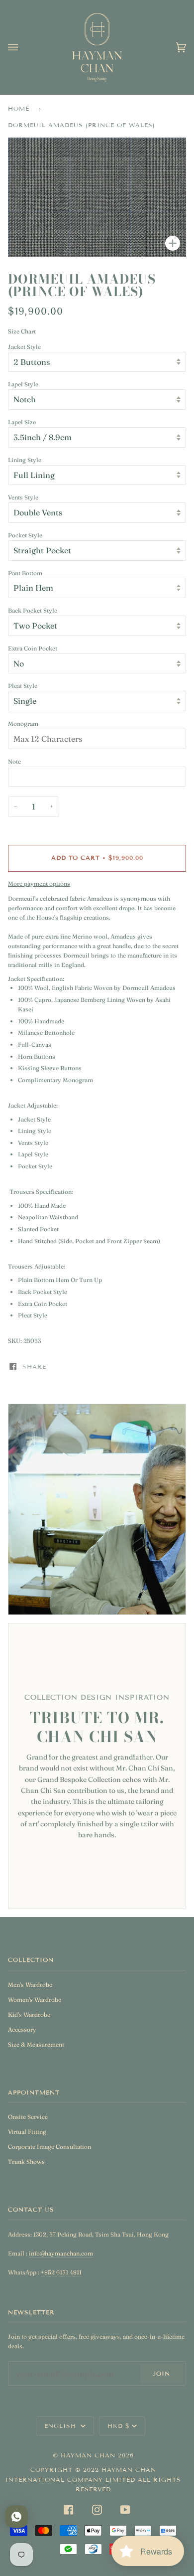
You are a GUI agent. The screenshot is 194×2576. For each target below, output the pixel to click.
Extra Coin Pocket (33, 648)
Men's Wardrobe (30, 1985)
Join (161, 2373)
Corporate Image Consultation (49, 2147)
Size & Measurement (36, 2044)
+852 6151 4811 (61, 2272)
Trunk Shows (26, 2162)
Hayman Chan (89, 2455)
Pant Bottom (25, 573)
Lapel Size (22, 422)
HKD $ (119, 2426)
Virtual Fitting (27, 2132)
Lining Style (25, 460)
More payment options (39, 884)
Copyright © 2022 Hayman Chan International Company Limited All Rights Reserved (93, 2479)
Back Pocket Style (33, 610)
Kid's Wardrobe (29, 2014)
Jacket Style (24, 347)
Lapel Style (23, 384)
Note (14, 761)
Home (19, 108)
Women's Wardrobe (35, 2000)
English (61, 2426)
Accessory (22, 2029)
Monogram (23, 724)
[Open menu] (23, 47)
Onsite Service (28, 2117)
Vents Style (23, 497)
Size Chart (22, 331)
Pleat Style (23, 686)
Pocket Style (25, 535)
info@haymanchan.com (61, 2253)
